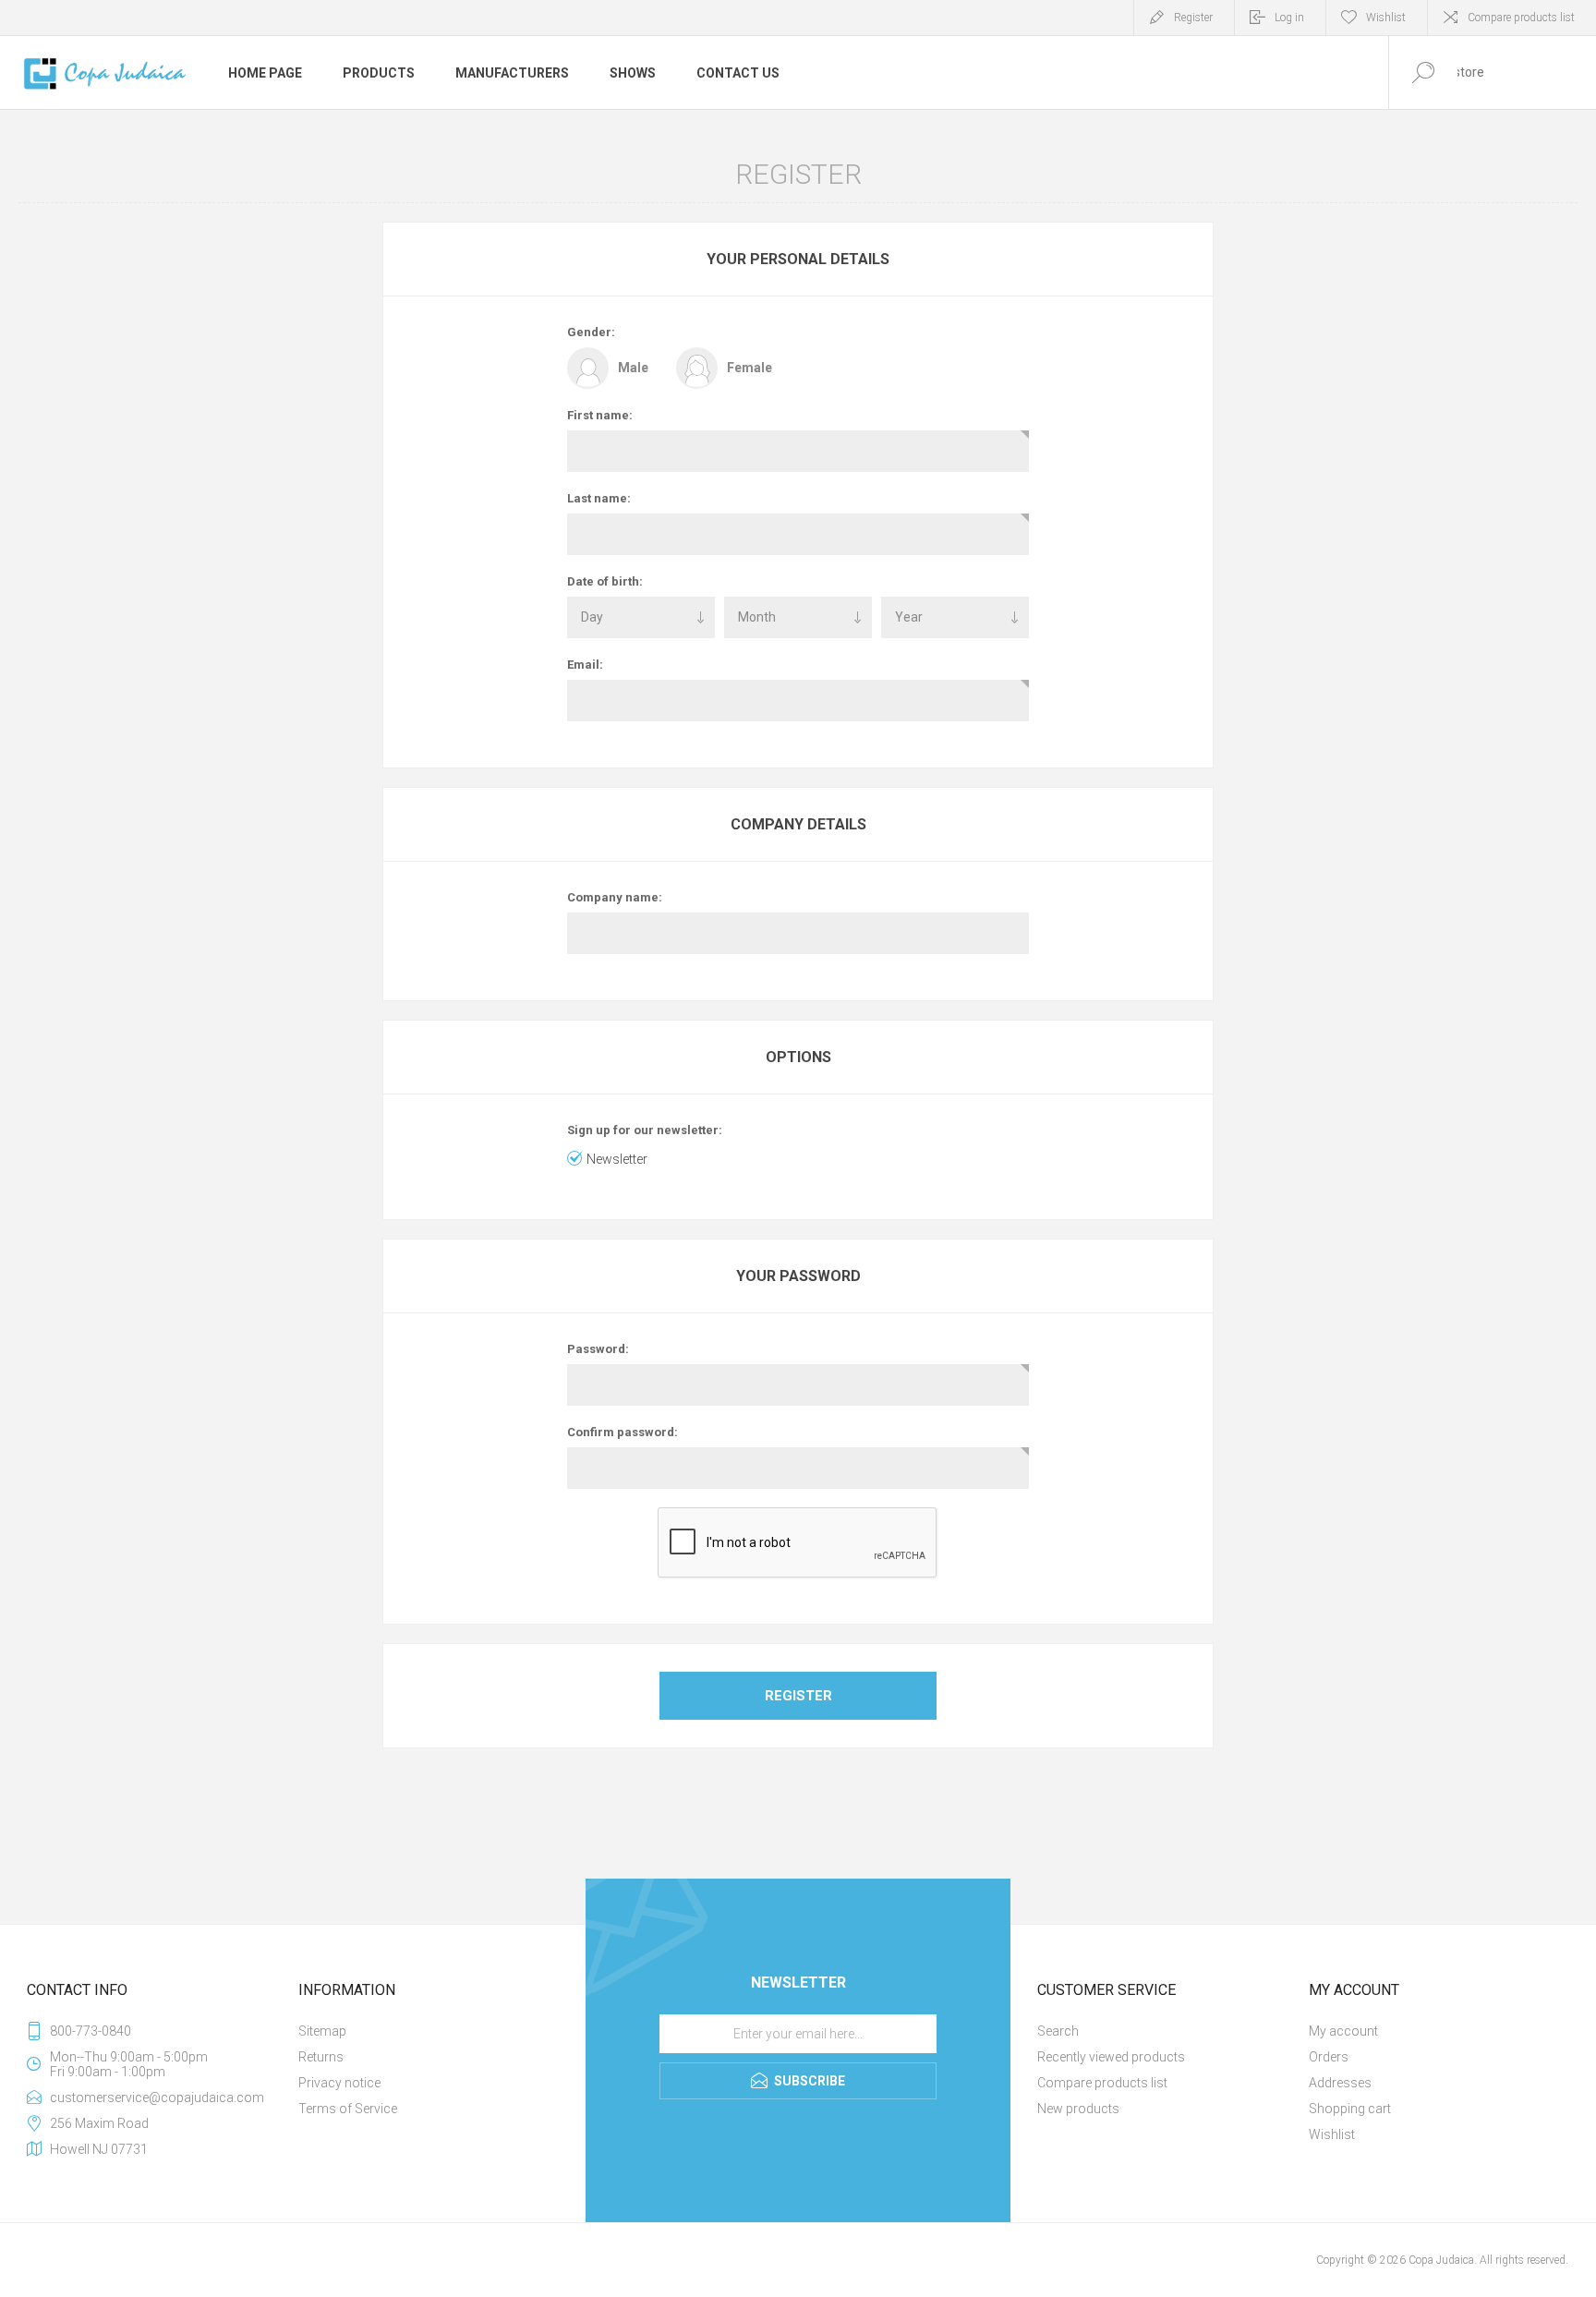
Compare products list (1521, 18)
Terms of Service (348, 2109)
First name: (600, 415)
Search (1058, 2031)
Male (633, 368)
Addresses (1340, 2083)
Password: (598, 1349)
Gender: (591, 332)
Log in (1289, 18)
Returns (321, 2057)
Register (1193, 18)
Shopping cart (1350, 2109)
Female (750, 368)
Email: (585, 665)
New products (1078, 2109)
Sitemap (322, 2031)
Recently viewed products (1111, 2057)
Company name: (615, 897)
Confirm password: (623, 1432)
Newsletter (617, 1159)
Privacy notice (339, 2083)
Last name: (599, 498)
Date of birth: (605, 581)
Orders (1329, 2057)
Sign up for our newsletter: (645, 1130)
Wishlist (1332, 2134)
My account (1343, 2031)
